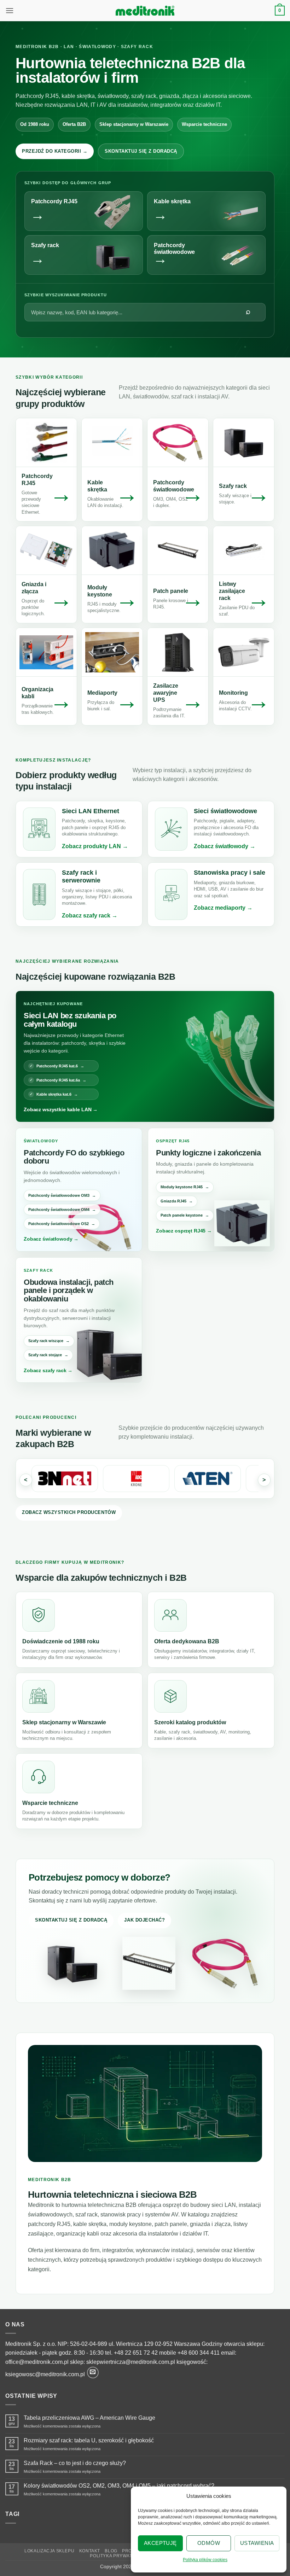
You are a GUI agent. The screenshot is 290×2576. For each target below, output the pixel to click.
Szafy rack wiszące (46, 1341)
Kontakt (90, 2551)
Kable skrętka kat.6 (54, 1094)
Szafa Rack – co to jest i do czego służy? (75, 2463)
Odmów (209, 2543)
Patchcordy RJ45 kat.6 (57, 1066)
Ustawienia (257, 2543)
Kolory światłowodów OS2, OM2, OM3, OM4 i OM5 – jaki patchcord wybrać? (119, 2486)
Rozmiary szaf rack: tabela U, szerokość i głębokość (89, 2440)
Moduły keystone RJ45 (182, 1187)
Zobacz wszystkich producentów (69, 1512)
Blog (111, 2551)
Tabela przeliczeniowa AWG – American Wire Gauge (89, 2418)
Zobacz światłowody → (51, 1239)
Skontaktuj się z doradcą (141, 151)
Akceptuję (160, 2543)
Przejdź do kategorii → (55, 151)
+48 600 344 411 (199, 2353)
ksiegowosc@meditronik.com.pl (45, 2374)
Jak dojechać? (144, 1920)
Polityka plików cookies (205, 2560)
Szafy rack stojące (45, 1355)
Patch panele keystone (182, 1215)
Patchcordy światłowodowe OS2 (59, 1224)
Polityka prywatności (118, 2556)
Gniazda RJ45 (173, 1201)
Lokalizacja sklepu (49, 2551)
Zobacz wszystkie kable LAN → (61, 1109)
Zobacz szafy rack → (48, 1370)
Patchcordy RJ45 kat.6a (58, 1080)
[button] (10, 10)
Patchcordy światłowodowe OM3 (59, 1195)
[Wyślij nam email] (93, 2373)
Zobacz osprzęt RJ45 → (184, 1231)
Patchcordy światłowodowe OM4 (59, 1210)
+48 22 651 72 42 (136, 2353)
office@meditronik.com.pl (37, 2362)
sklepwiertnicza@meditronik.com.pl (131, 2362)
